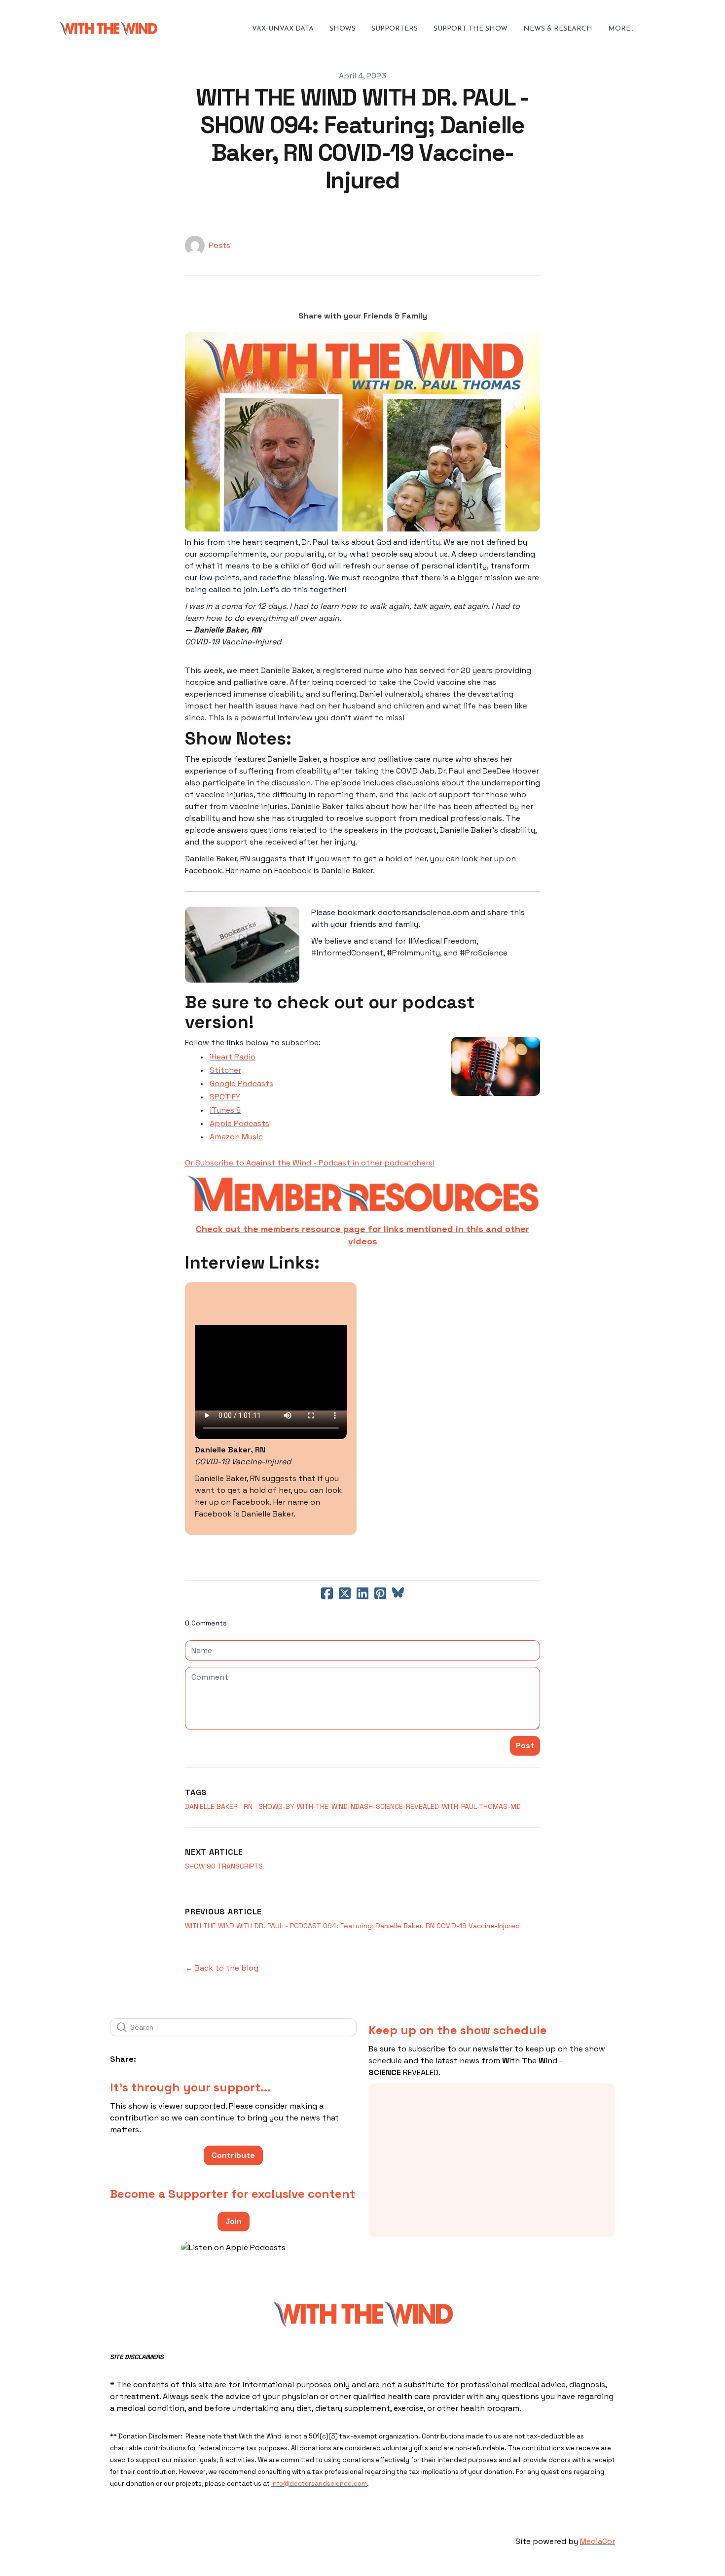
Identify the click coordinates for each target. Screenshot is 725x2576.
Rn (248, 1806)
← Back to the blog (222, 1968)
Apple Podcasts (239, 1123)
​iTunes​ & (225, 1110)
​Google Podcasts (241, 1083)
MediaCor (598, 2541)
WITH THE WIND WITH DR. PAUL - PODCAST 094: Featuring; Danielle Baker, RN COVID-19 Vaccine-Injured (352, 1926)
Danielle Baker (211, 1806)
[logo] (108, 29)
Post (525, 1746)
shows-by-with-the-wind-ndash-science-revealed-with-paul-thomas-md (390, 1806)
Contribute (233, 2155)
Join (234, 2221)
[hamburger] (169, 29)
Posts (219, 245)
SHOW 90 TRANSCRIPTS (224, 1866)
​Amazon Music (236, 1137)
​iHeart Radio (233, 1057)
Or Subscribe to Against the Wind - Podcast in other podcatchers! (310, 1163)
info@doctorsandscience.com (319, 2484)
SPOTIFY (225, 1097)
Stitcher (225, 1070)
